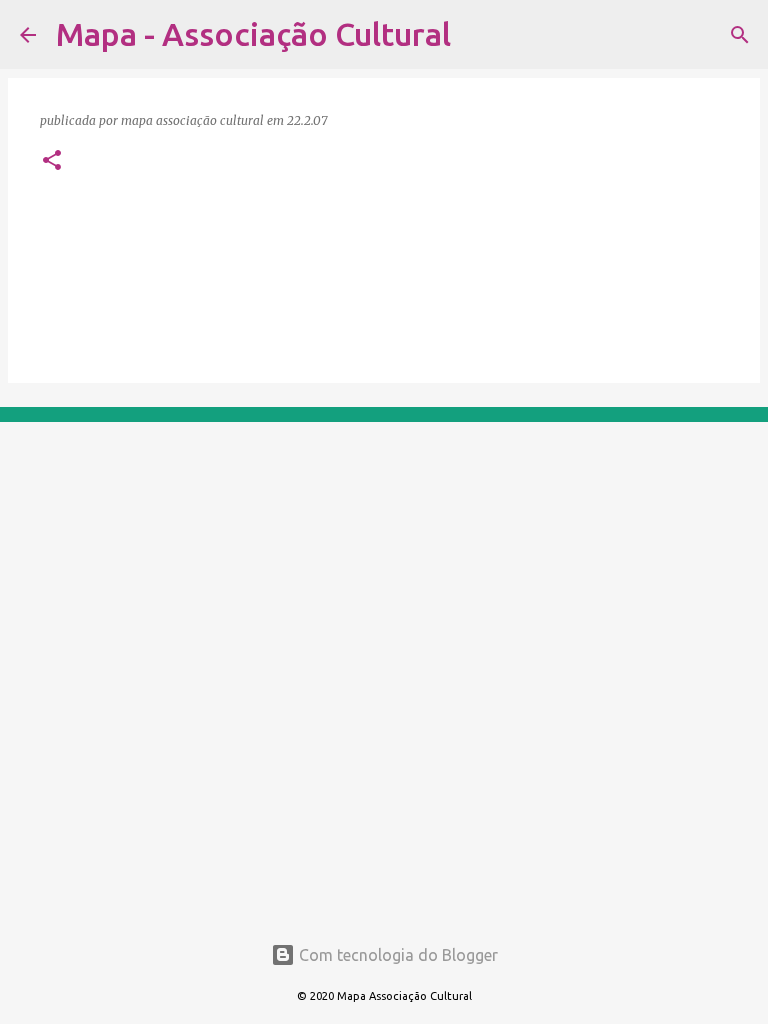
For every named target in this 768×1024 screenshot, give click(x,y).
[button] (52, 161)
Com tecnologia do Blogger (396, 955)
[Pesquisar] (479, 35)
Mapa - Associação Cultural (253, 34)
